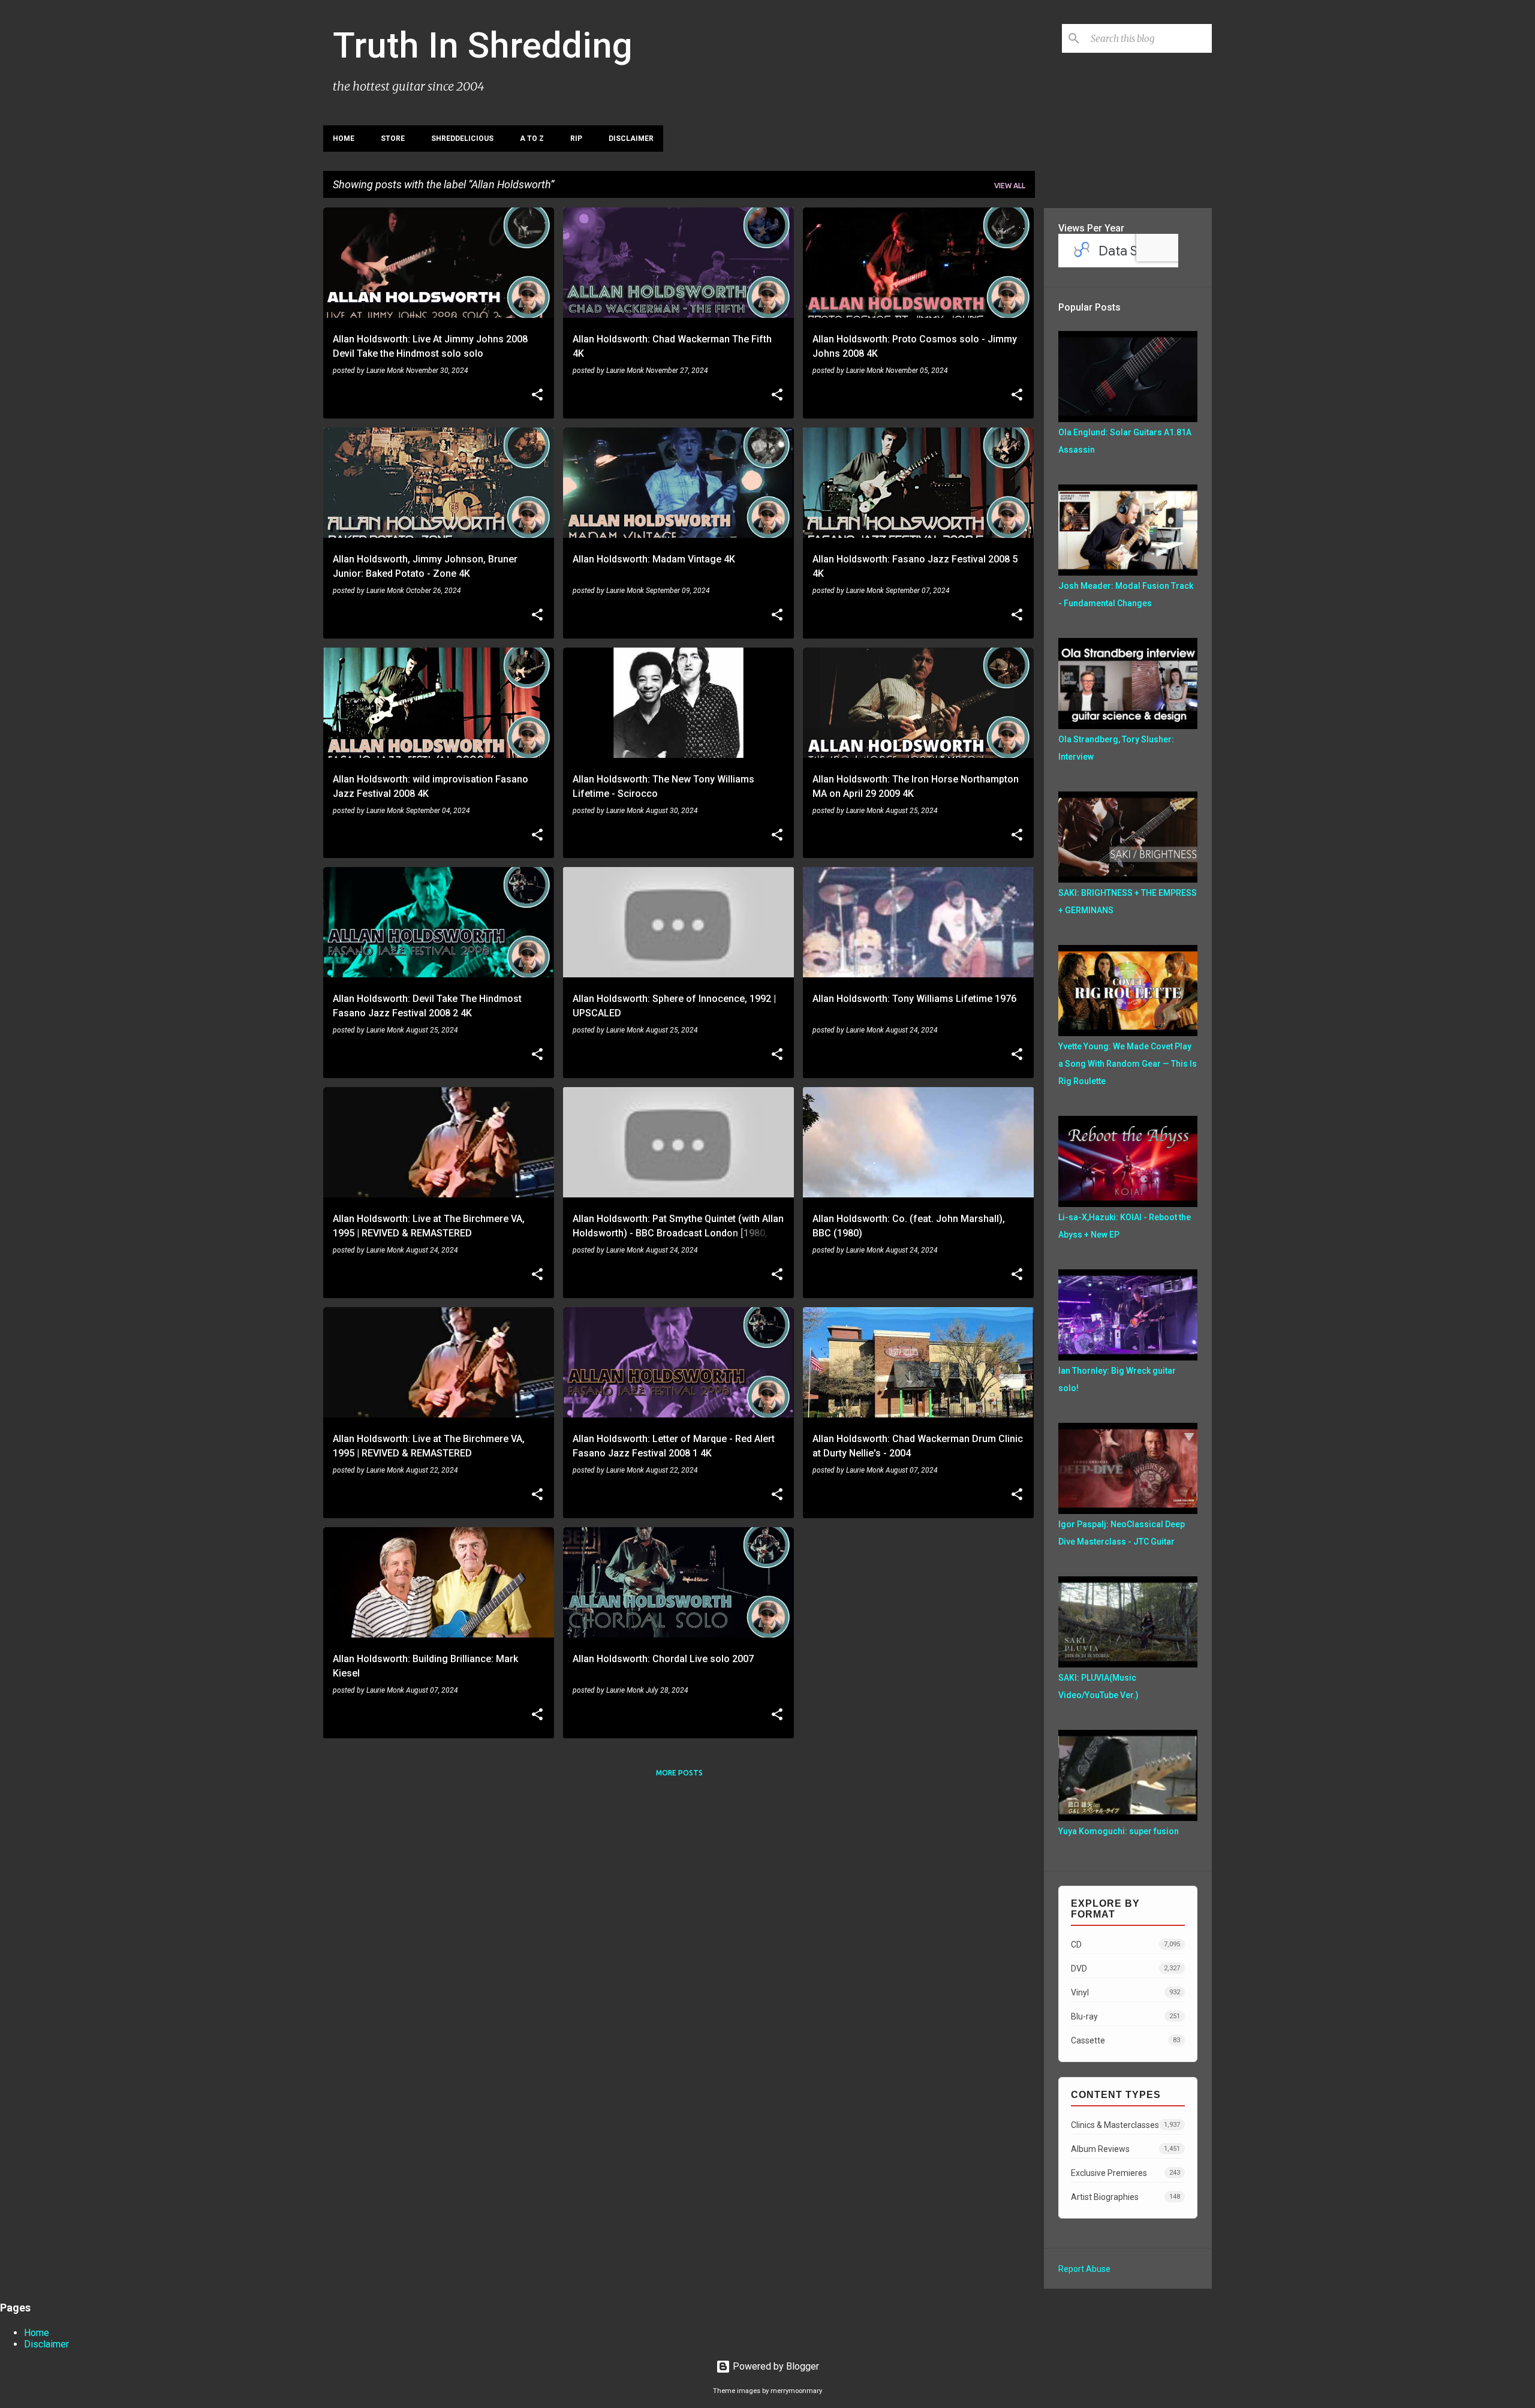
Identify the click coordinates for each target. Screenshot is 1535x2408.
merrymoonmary (796, 2391)
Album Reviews (1125, 2149)
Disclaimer (631, 139)
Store (393, 139)
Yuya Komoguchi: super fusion (1119, 1831)
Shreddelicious (462, 139)
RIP (576, 139)
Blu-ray (1125, 2016)
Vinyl (1125, 1992)
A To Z (532, 139)
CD (1125, 1945)
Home (344, 139)
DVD (1125, 1968)
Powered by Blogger (775, 2366)
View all (1010, 186)
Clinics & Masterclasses (1125, 2125)
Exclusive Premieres (1125, 2173)
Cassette (1125, 2040)
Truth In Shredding (483, 45)
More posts (679, 1773)
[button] (537, 396)
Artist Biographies (1125, 2197)
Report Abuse (1084, 2269)
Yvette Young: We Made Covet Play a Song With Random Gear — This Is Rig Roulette (1128, 1064)
